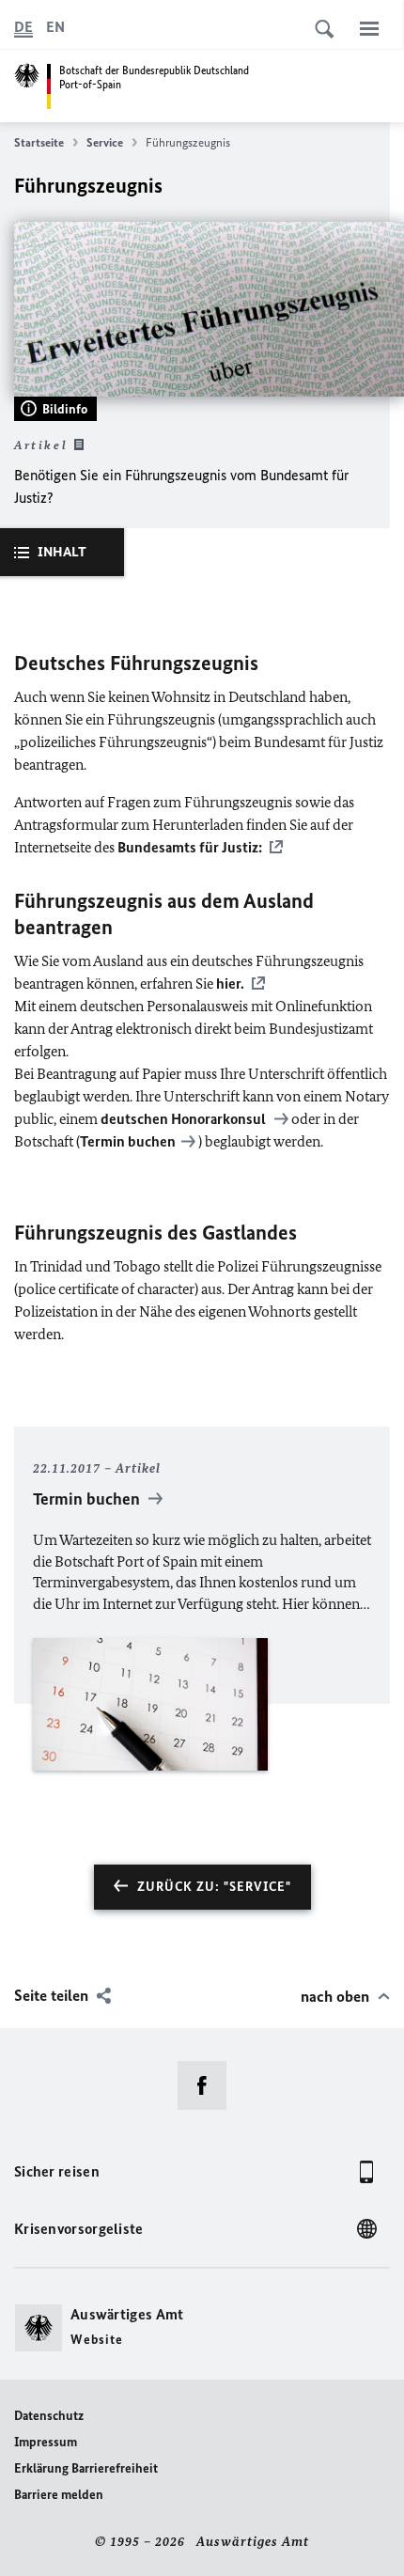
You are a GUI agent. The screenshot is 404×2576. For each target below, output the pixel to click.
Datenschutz (49, 2416)
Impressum (46, 2442)
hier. (230, 984)
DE (23, 27)
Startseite (39, 142)
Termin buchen (128, 1141)
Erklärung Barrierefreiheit (86, 2468)
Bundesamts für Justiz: (190, 847)
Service (105, 142)
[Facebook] (208, 2085)
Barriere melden (59, 2495)
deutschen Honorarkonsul (185, 1119)
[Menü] (369, 28)
